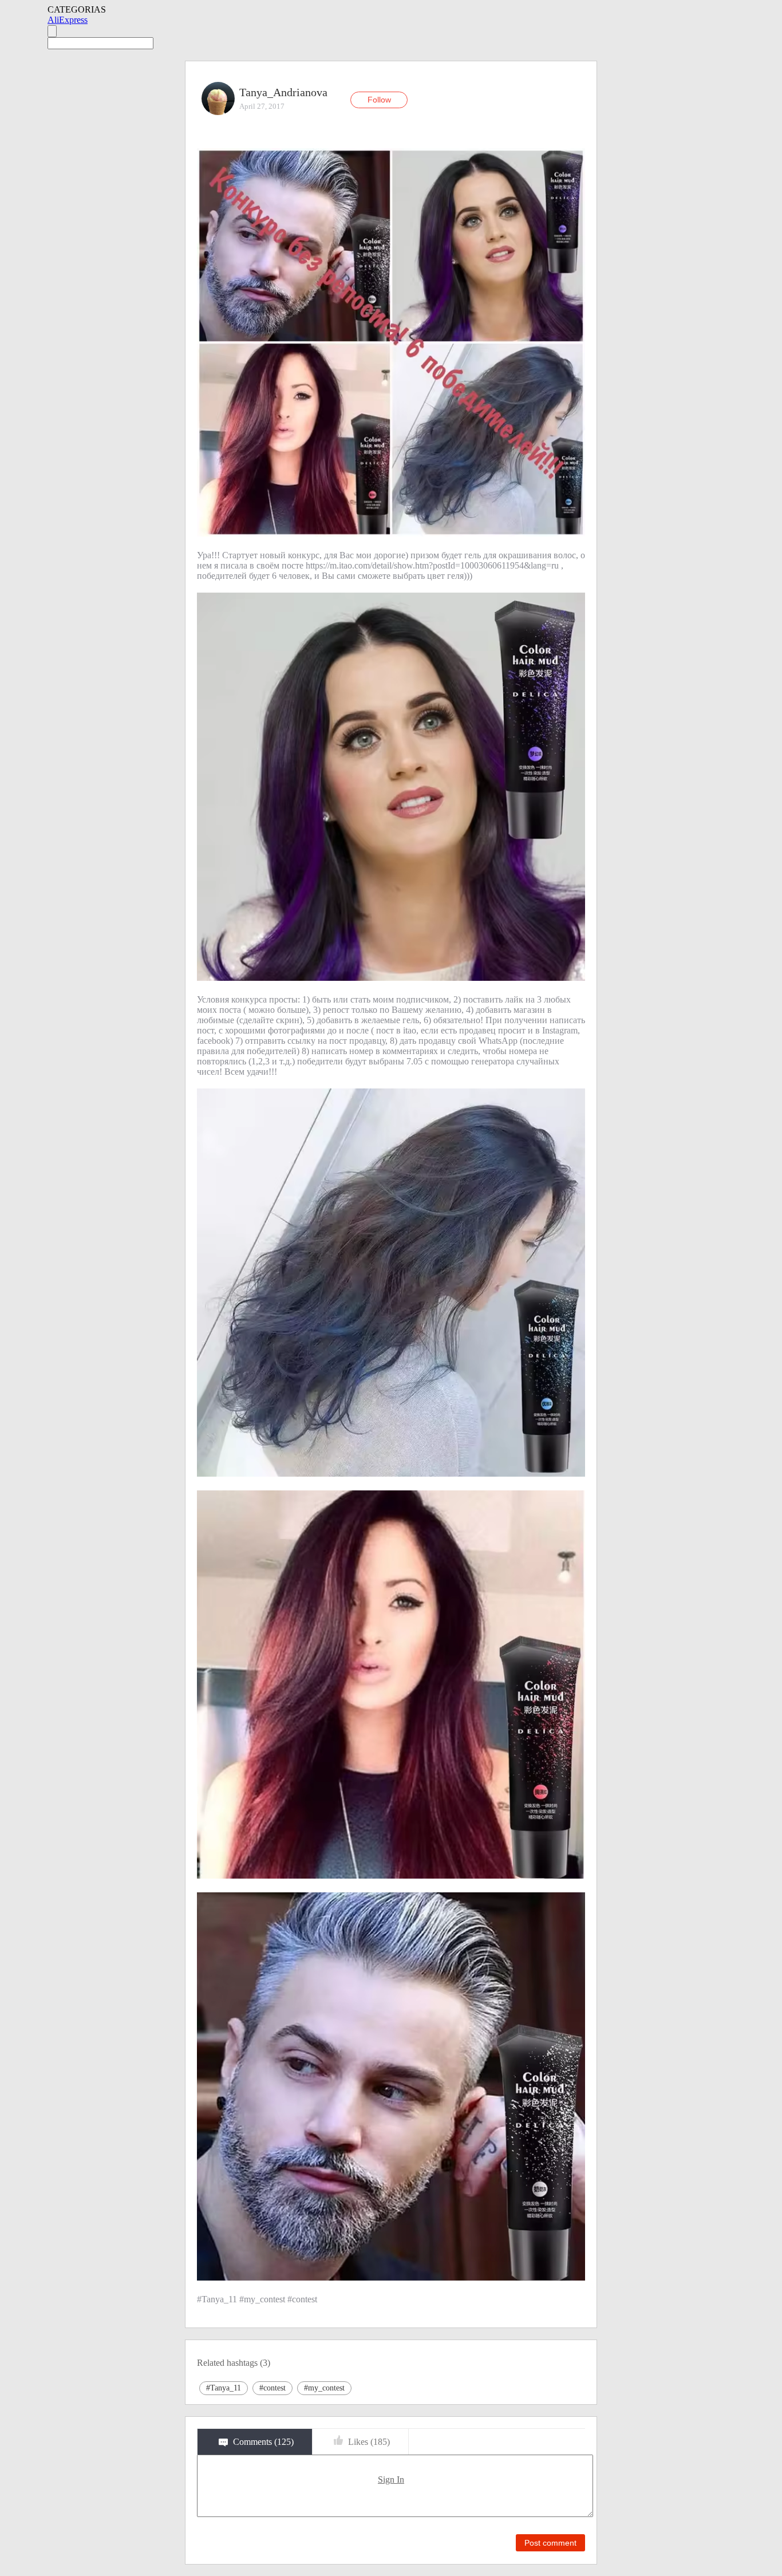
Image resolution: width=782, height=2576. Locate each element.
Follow (379, 100)
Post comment (550, 2543)
